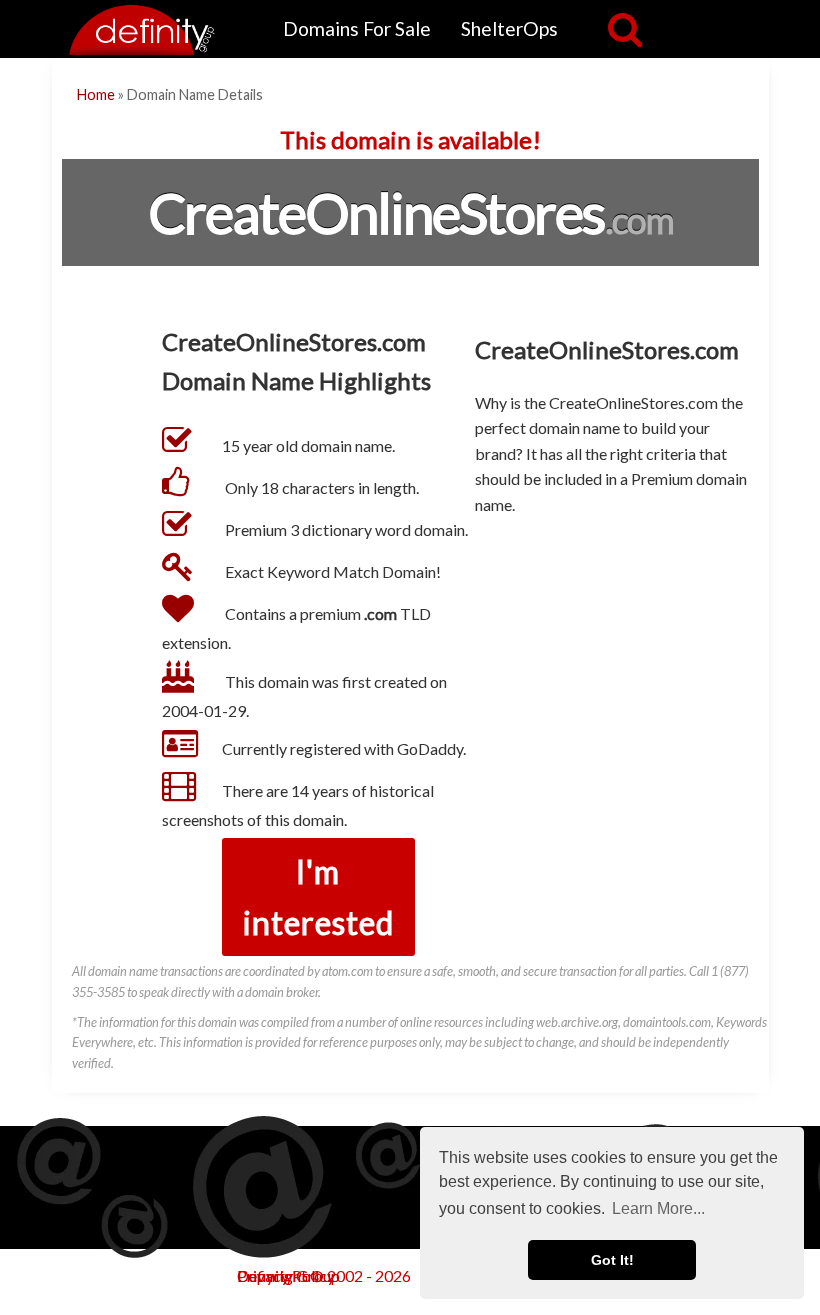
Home (96, 94)
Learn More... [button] (658, 1208)
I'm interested (318, 897)
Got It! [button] (612, 1260)
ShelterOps (509, 28)
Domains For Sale (357, 28)
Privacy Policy (286, 1275)
